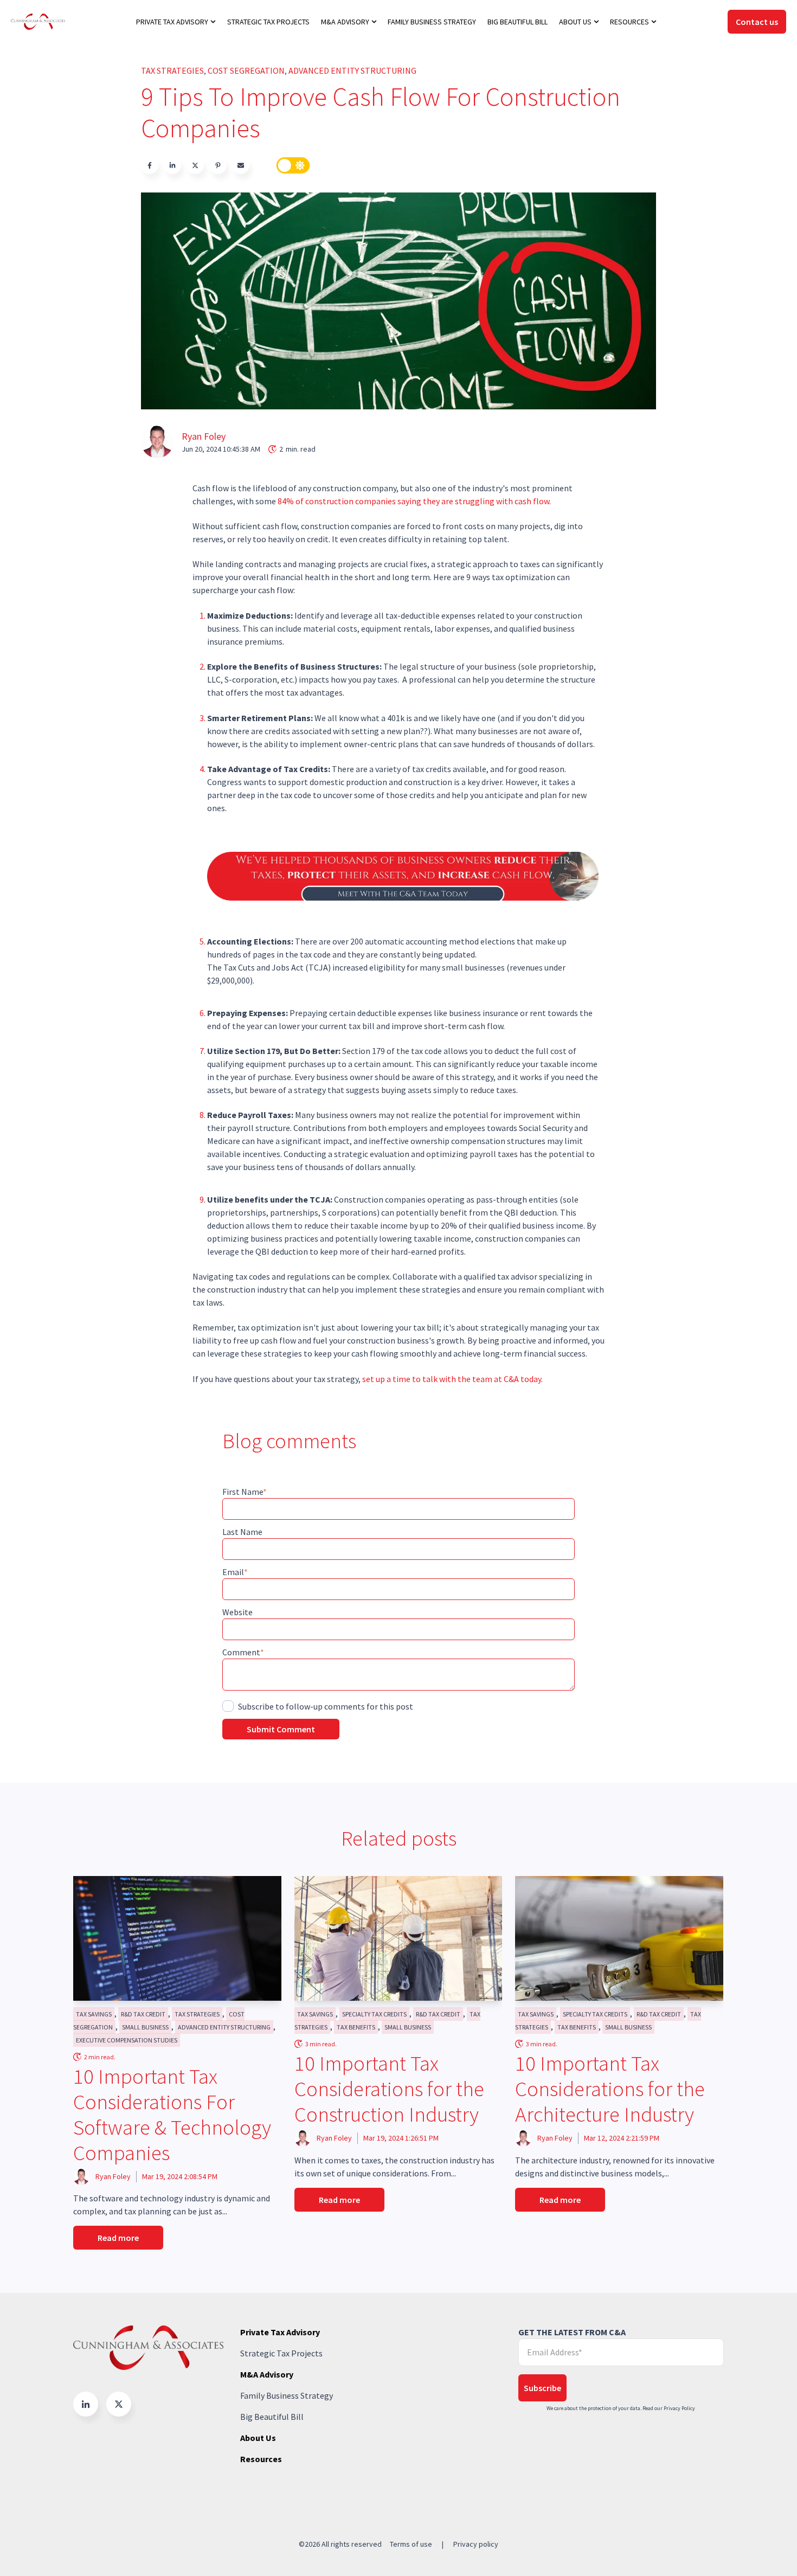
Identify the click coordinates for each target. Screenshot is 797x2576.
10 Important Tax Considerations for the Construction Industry (389, 2089)
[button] (86, 2404)
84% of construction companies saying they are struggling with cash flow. (415, 501)
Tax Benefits (356, 2027)
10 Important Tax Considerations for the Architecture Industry (610, 2089)
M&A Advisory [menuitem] (345, 22)
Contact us (757, 22)
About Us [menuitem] (575, 22)
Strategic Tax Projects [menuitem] (268, 22)
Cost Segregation (246, 70)
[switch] (293, 165)
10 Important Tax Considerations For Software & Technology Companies (172, 2114)
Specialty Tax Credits (374, 2014)
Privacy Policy (679, 2408)
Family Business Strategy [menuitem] (432, 22)
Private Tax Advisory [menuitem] (172, 22)
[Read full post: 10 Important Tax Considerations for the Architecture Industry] (619, 1938)
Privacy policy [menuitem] (476, 2544)
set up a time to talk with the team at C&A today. (452, 1379)
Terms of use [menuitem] (411, 2544)
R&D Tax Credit (143, 2014)
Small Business (145, 2027)
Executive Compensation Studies (127, 2040)
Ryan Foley (204, 436)
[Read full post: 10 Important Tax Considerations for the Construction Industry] (398, 1938)
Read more (118, 2238)
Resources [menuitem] (629, 22)
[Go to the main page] (38, 21)
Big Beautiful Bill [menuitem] (518, 22)
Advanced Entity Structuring (352, 70)
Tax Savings (94, 2014)
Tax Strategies (172, 70)
